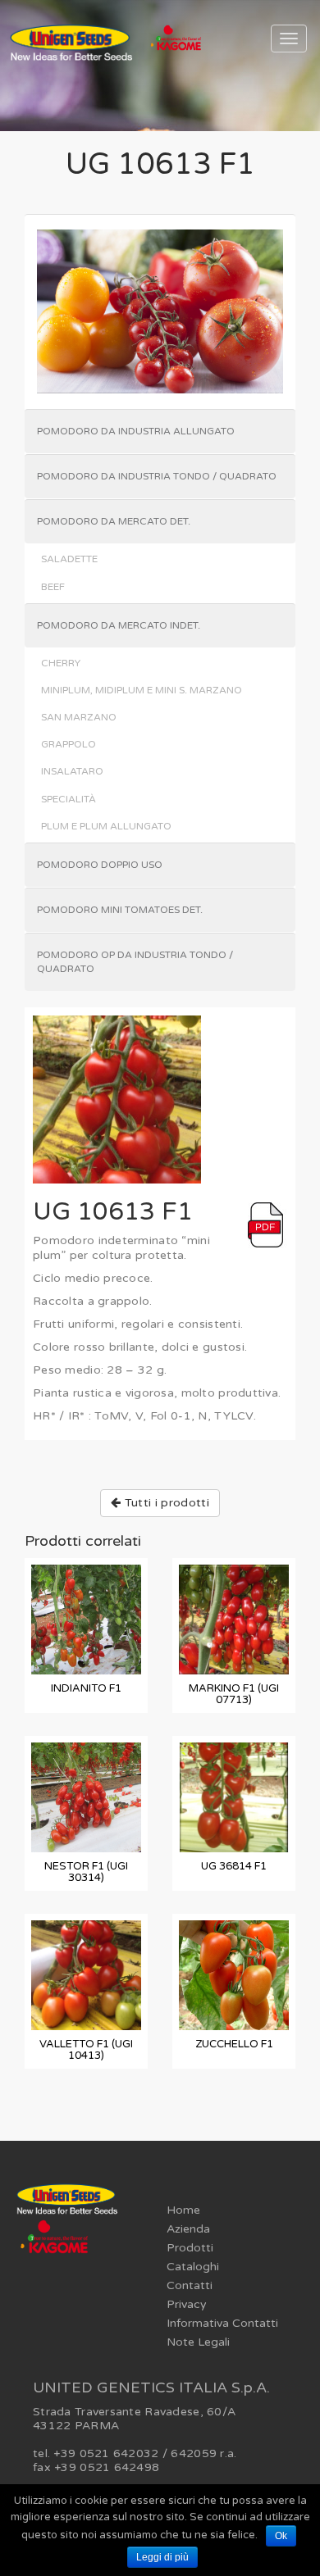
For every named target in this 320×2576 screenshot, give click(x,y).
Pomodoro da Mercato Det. (114, 521)
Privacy (187, 2304)
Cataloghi (193, 2267)
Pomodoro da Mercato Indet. (119, 625)
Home (183, 2210)
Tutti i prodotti (165, 1503)
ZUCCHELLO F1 (234, 2044)
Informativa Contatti (222, 2323)
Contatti (190, 2285)
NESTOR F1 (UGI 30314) (86, 1872)
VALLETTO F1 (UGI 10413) (86, 2050)
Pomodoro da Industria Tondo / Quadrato (157, 476)
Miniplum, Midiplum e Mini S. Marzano (142, 690)
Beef (53, 587)
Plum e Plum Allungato (106, 826)
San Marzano (79, 717)
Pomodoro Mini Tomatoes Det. (120, 910)
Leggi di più (162, 2557)
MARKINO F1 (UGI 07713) (234, 1694)
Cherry (61, 663)
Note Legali (198, 2342)
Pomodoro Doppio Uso (100, 865)
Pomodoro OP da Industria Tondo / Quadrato (135, 962)
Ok (281, 2536)
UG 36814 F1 (234, 1866)
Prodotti (190, 2248)
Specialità (69, 799)
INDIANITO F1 (86, 1688)
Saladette (69, 559)
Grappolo (69, 744)
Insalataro (72, 771)
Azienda (188, 2229)
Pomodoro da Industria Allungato (136, 431)
